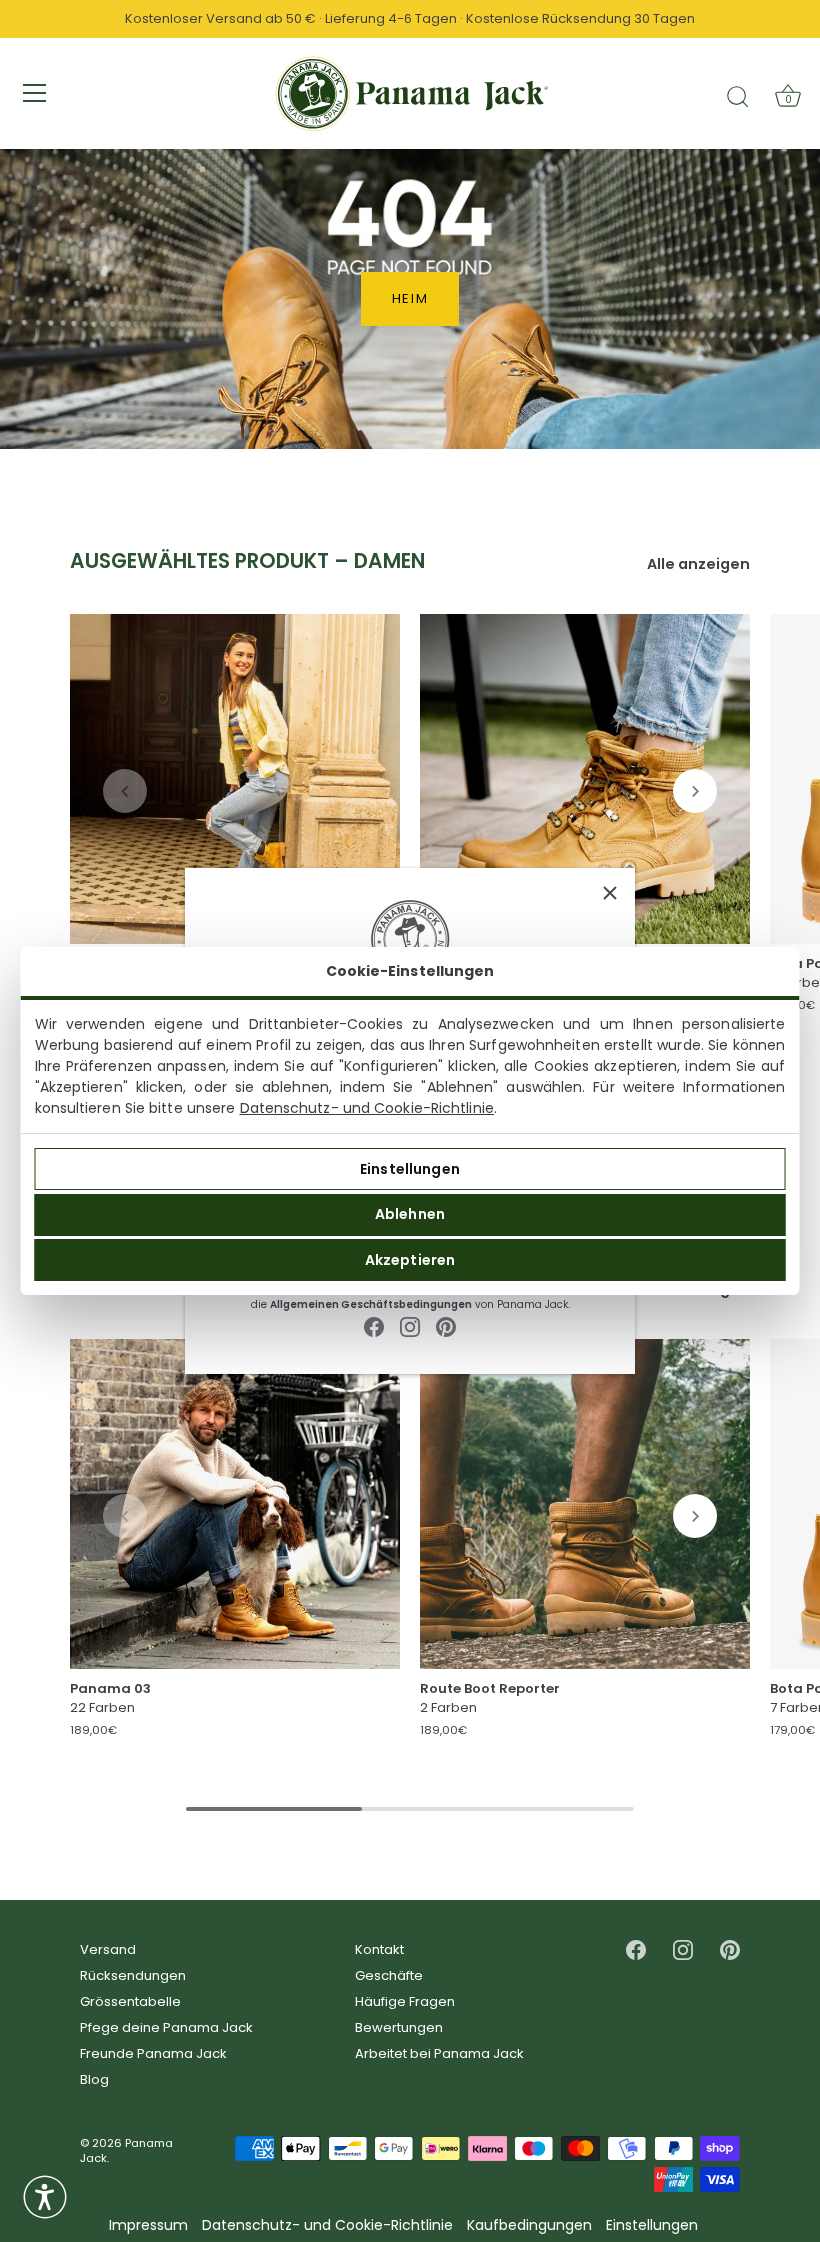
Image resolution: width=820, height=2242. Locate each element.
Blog (94, 2079)
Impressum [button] (148, 2225)
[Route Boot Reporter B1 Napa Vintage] (585, 779)
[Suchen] (738, 96)
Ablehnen (410, 1214)
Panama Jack (126, 2150)
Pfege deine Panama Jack (166, 2027)
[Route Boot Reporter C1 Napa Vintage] (585, 1505)
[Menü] (35, 93)
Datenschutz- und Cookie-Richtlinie (367, 1108)
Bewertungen (399, 2027)
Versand (108, 1949)
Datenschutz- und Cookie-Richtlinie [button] (327, 2225)
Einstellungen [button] (652, 2225)
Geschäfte (389, 1975)
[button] (125, 791)
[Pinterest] (446, 1326)
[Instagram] (410, 1326)
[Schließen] (610, 893)
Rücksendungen (133, 1975)
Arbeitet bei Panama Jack (439, 2053)
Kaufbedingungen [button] (529, 2225)
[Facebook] (374, 1326)
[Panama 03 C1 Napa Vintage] (235, 1505)
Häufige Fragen (405, 2001)
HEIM (410, 298)
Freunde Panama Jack (153, 2053)
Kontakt (379, 1949)
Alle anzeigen (698, 564)
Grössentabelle (130, 2001)
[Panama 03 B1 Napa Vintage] (235, 779)
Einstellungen (410, 1169)
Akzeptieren (410, 1260)
